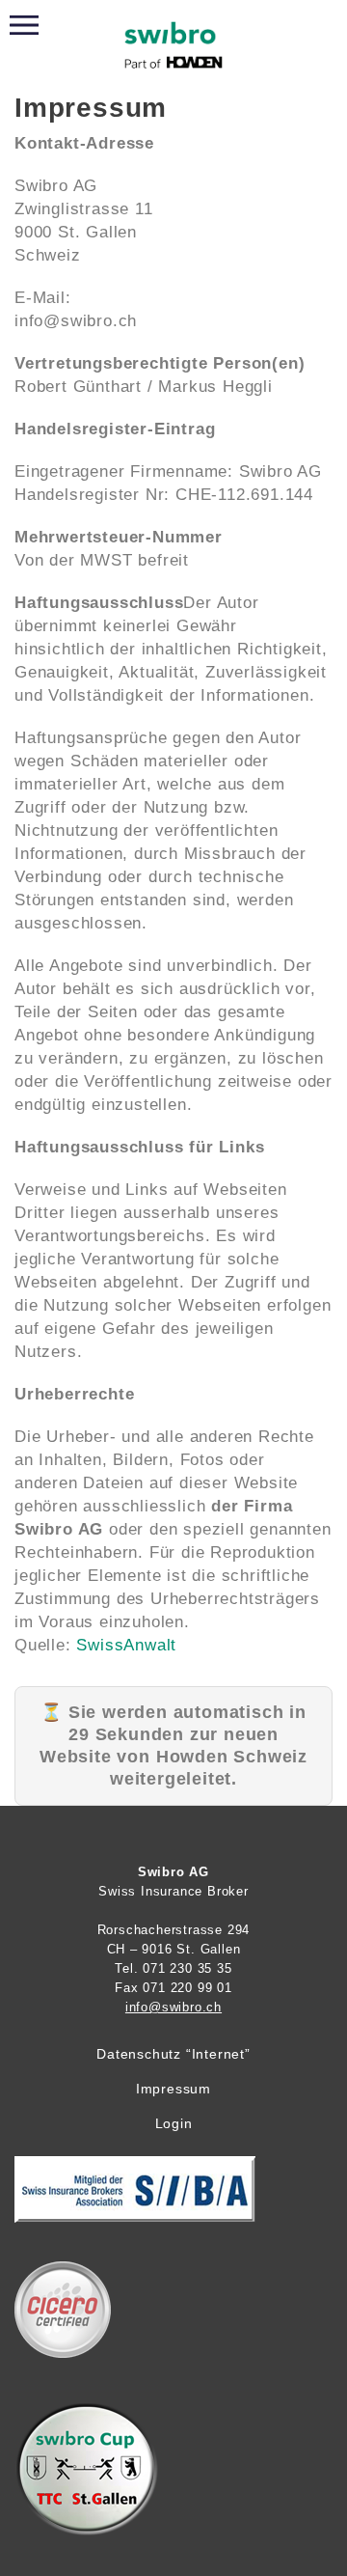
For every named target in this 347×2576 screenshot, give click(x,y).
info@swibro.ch (173, 2007)
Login (174, 2123)
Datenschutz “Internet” (173, 2054)
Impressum (173, 2089)
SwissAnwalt (126, 1645)
